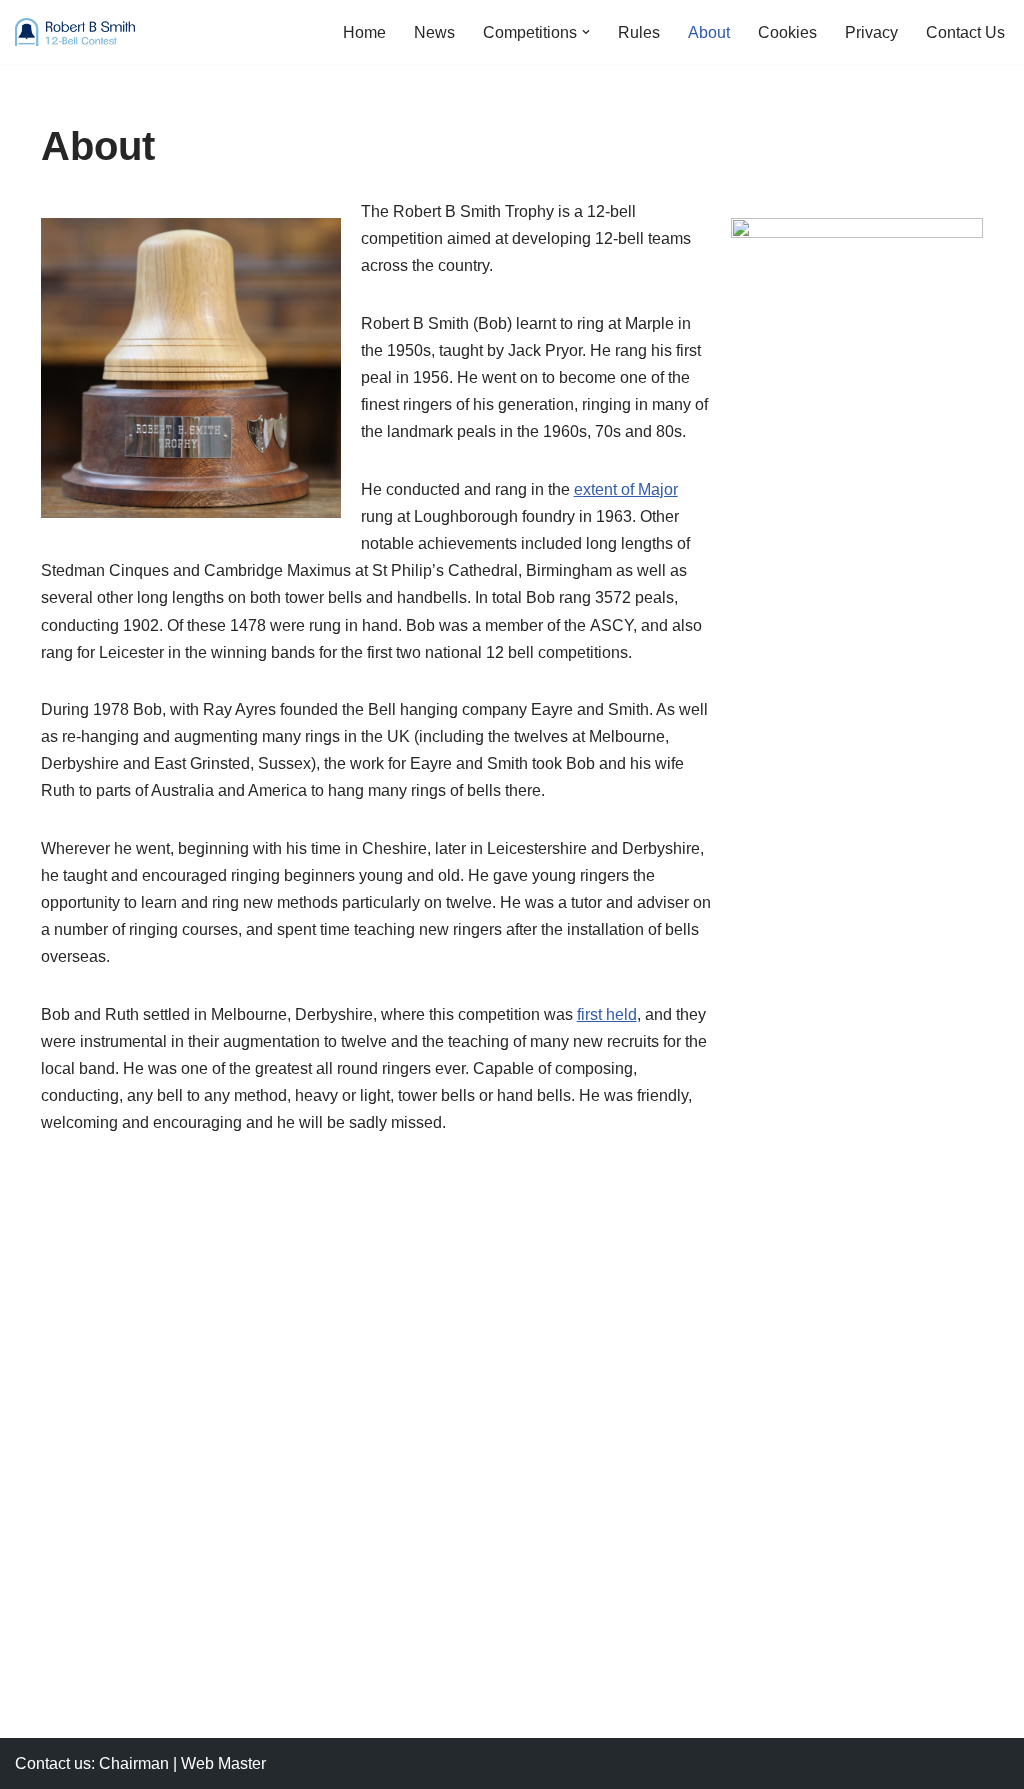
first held (607, 1014)
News (434, 32)
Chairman (134, 1763)
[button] (586, 32)
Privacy (871, 32)
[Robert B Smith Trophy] (75, 32)
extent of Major (626, 489)
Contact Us (965, 32)
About (709, 32)
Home (364, 32)
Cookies (787, 32)
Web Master (223, 1763)
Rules (639, 32)
